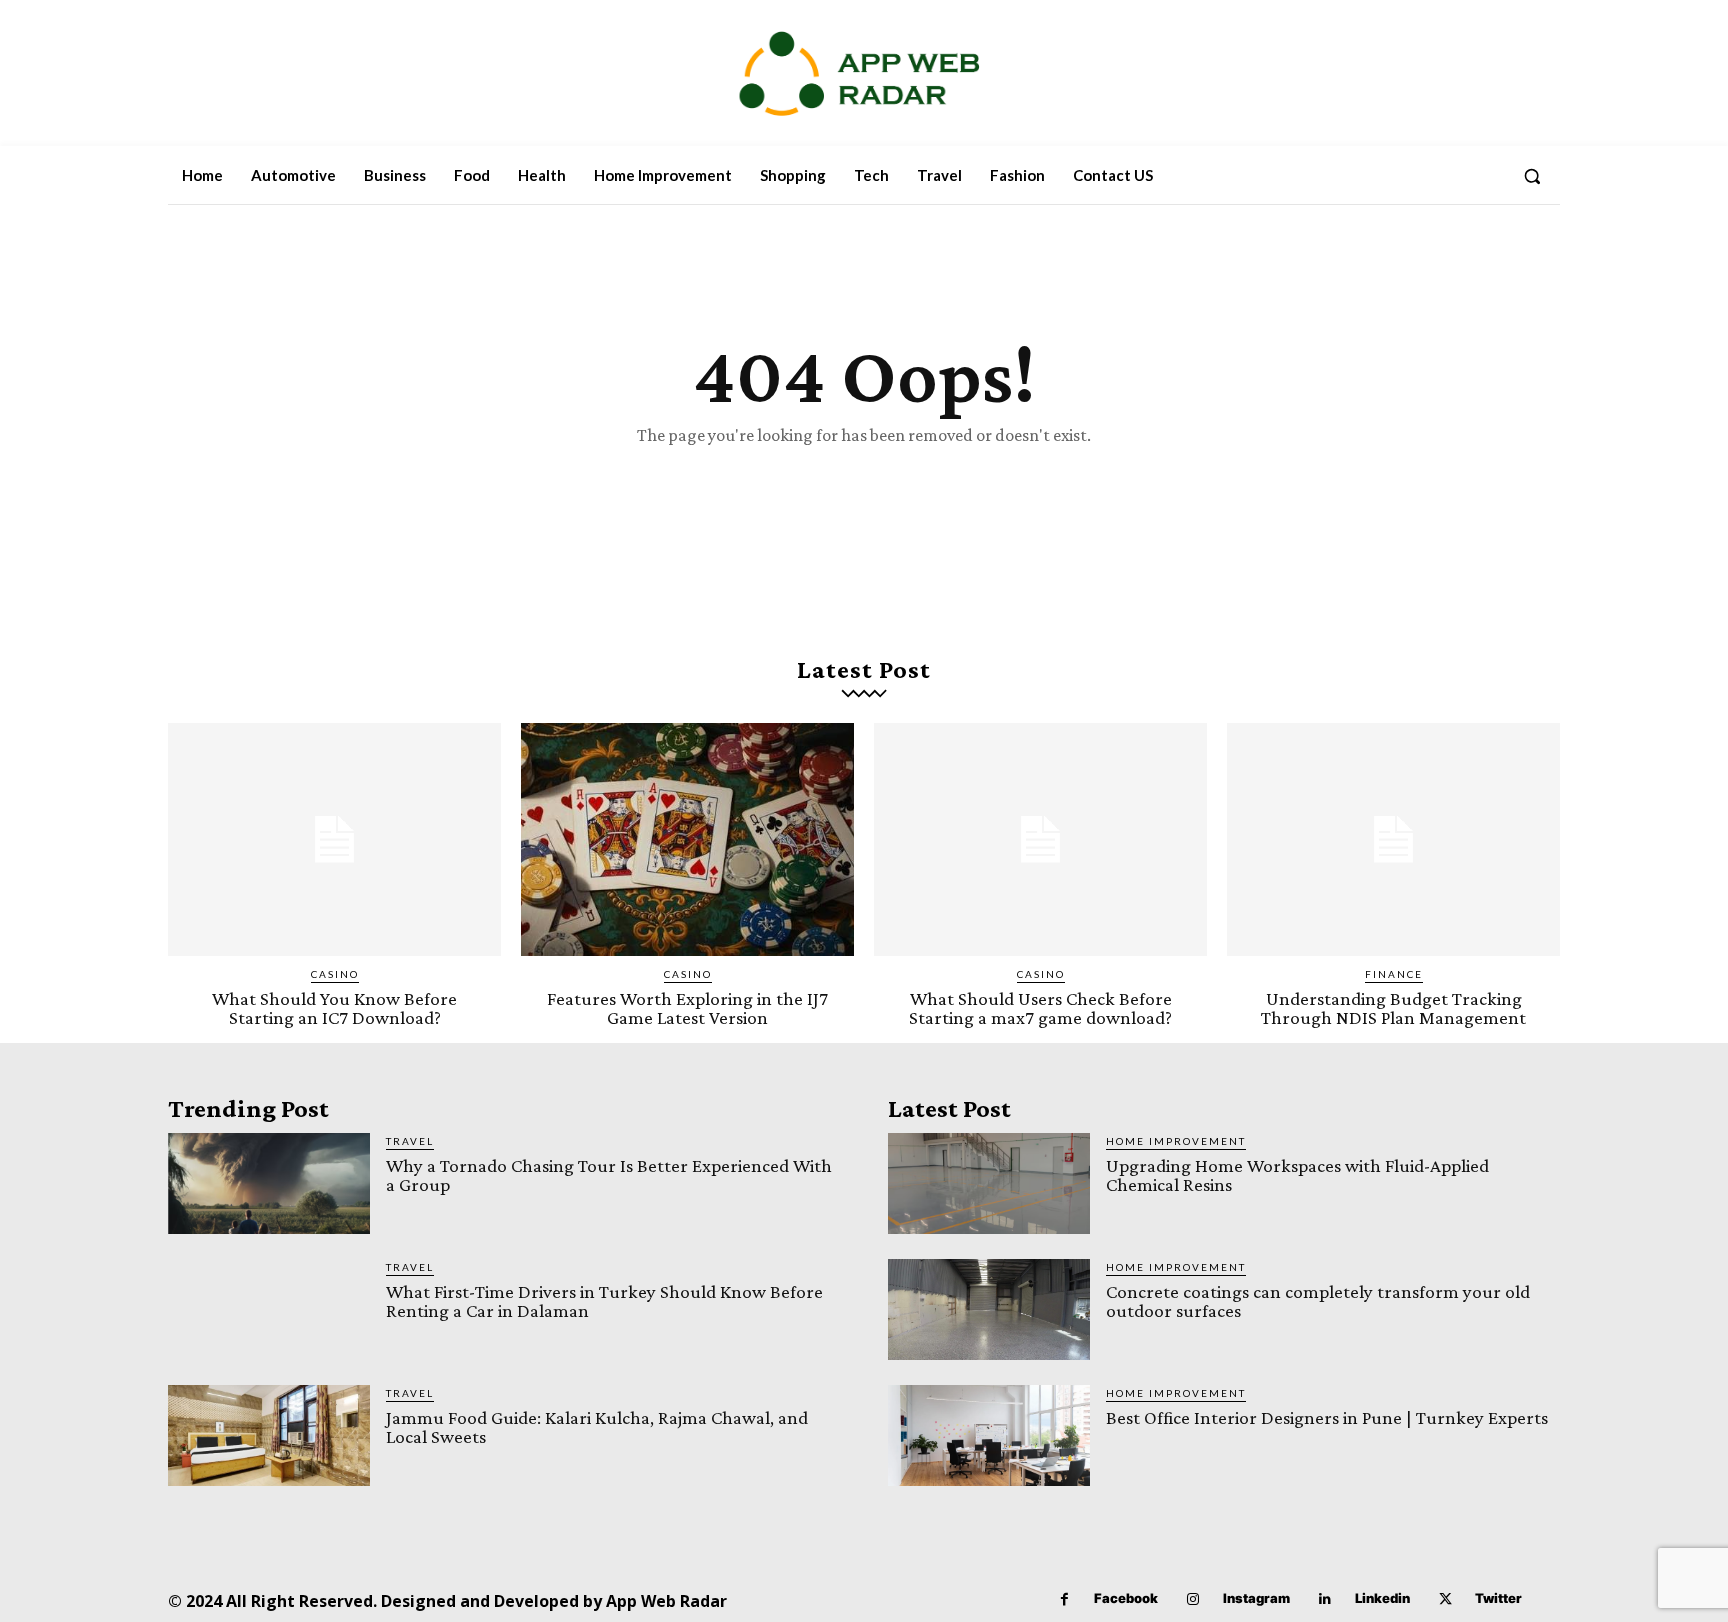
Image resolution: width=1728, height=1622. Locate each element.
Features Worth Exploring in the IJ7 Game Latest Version (687, 1008)
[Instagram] (1193, 1599)
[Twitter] (1445, 1599)
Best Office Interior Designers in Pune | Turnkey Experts (1327, 1417)
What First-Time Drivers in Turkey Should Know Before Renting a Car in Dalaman (604, 1301)
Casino (335, 974)
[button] (1532, 176)
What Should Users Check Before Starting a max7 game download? (1040, 1008)
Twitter (1498, 1598)
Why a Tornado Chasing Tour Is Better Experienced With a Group (609, 1175)
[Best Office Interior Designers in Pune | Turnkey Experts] (989, 1435)
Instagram (1256, 1598)
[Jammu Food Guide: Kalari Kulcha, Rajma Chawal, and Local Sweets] (269, 1435)
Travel (410, 1141)
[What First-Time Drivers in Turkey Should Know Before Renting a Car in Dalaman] (269, 1309)
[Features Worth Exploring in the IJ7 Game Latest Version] (687, 839)
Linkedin (1382, 1598)
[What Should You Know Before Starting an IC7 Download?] (334, 839)
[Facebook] (1064, 1599)
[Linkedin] (1325, 1599)
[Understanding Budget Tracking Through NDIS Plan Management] (1393, 839)
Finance (1394, 974)
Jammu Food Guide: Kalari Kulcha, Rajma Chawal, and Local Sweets (597, 1427)
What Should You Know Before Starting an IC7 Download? (334, 1008)
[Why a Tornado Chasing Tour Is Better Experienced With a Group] (269, 1183)
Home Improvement (1176, 1141)
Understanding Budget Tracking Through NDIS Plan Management (1393, 1008)
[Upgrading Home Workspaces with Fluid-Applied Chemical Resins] (989, 1183)
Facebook (1126, 1598)
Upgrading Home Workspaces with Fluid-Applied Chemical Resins (1297, 1175)
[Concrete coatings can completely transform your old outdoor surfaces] (989, 1309)
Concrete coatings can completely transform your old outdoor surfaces (1318, 1301)
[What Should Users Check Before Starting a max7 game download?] (1040, 839)
